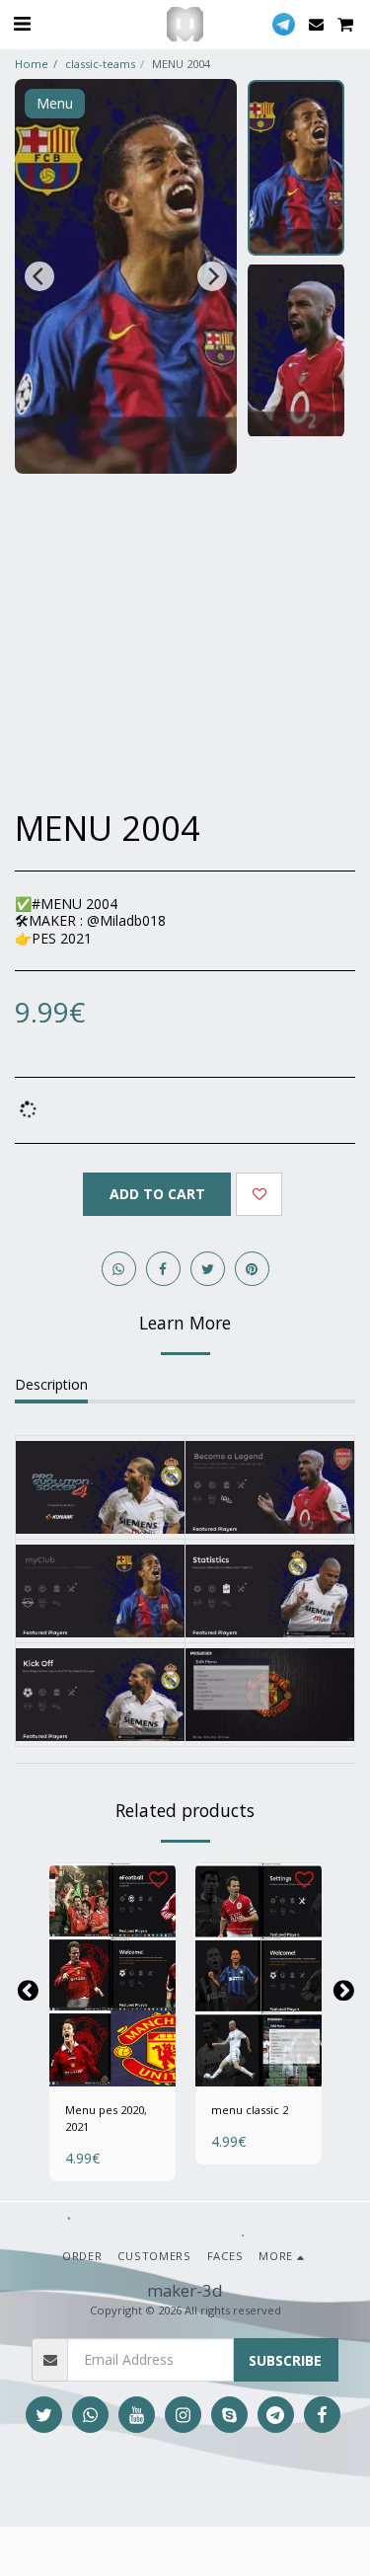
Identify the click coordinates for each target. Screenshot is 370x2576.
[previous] (39, 276)
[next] (212, 276)
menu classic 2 (250, 2110)
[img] (112, 1975)
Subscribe (285, 2360)
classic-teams (100, 64)
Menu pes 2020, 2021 (106, 2118)
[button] (22, 23)
